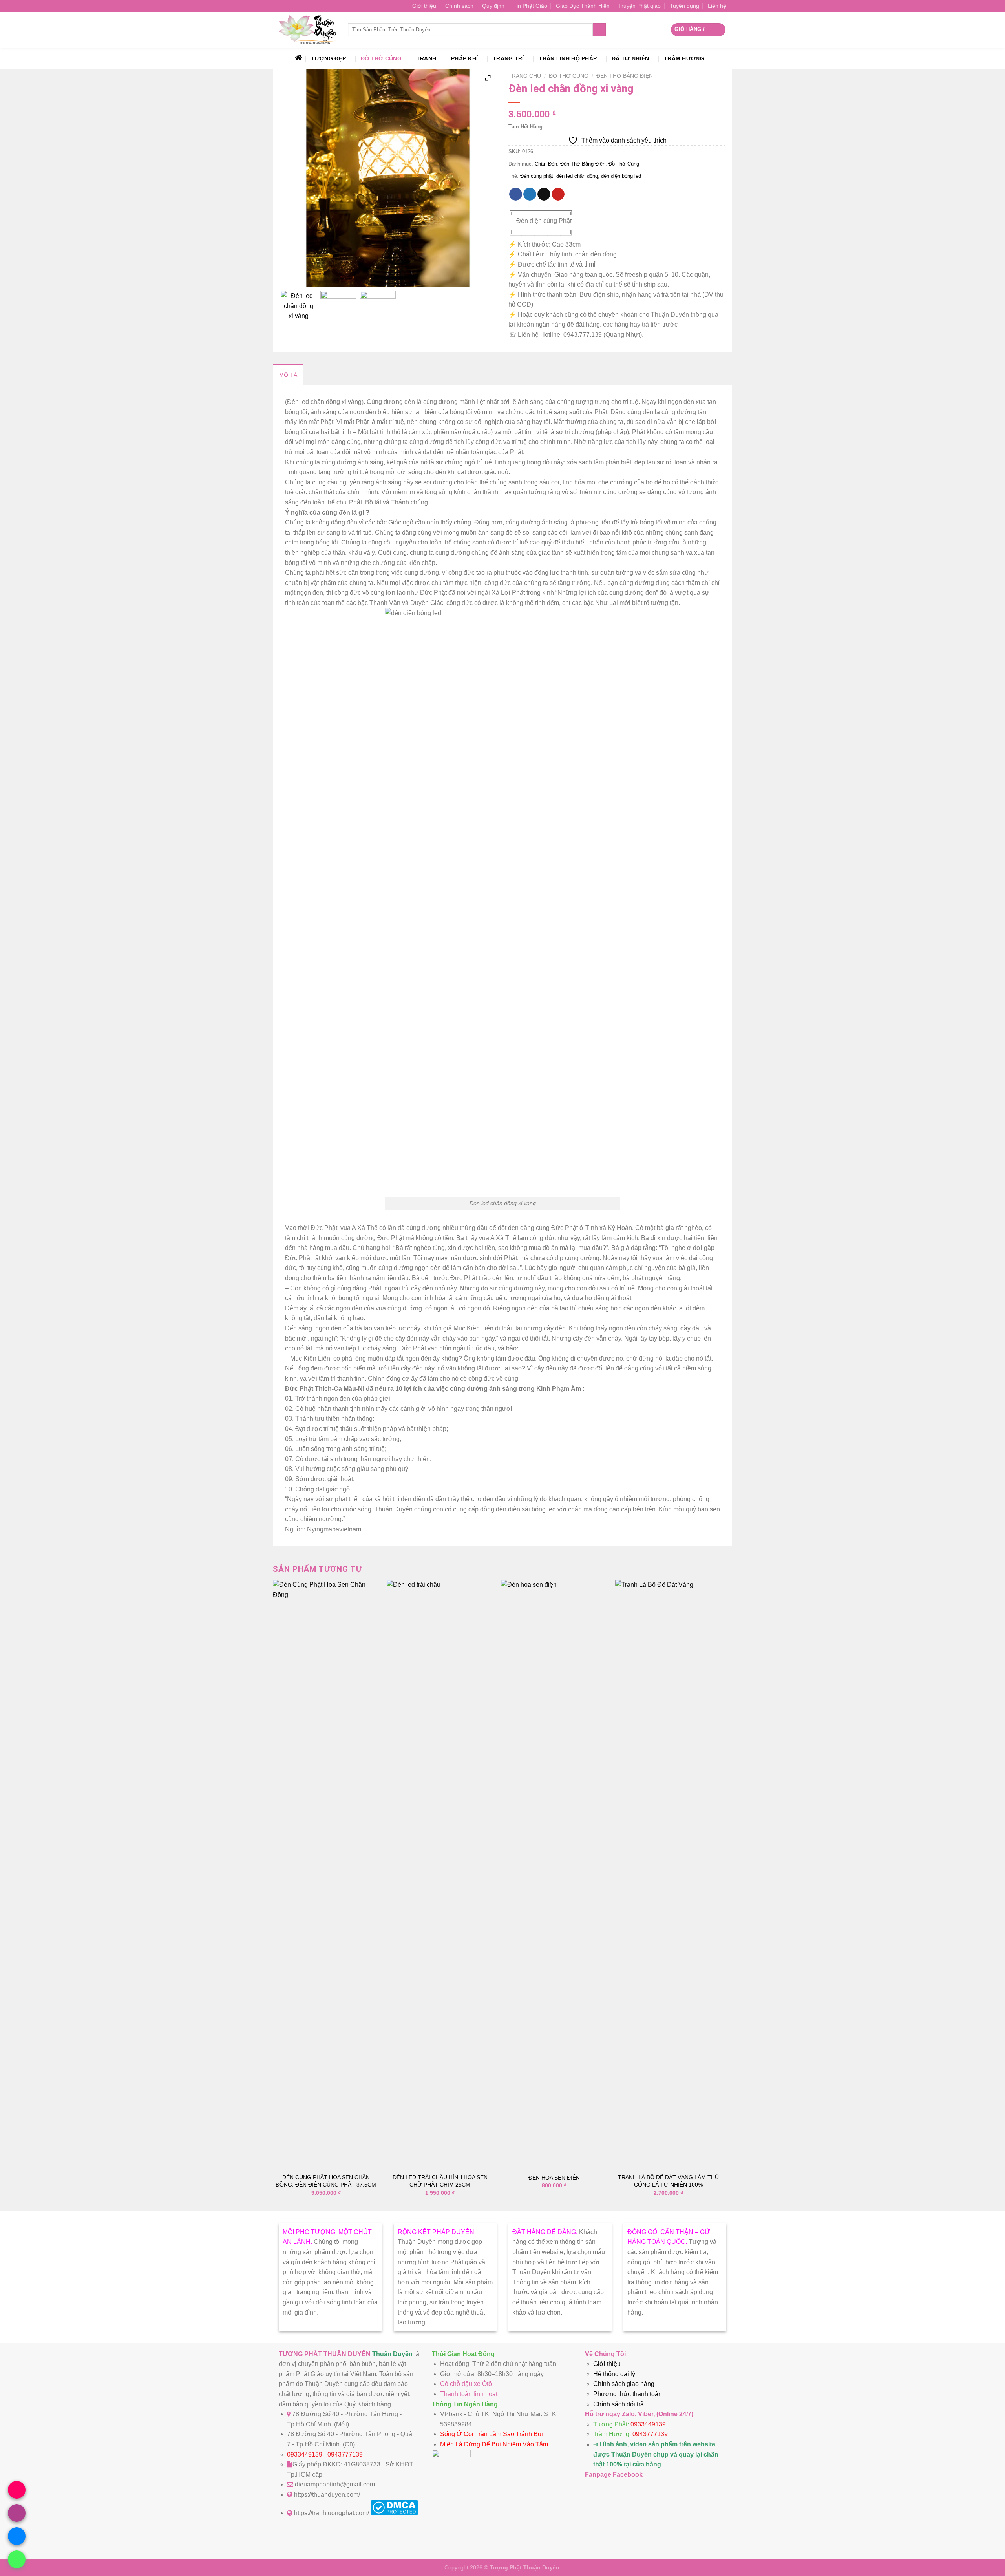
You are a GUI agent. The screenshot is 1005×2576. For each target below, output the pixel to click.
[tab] (288, 375)
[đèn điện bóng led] (299, 309)
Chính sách (459, 6)
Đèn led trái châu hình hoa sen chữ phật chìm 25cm (440, 2181)
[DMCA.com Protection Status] (394, 2513)
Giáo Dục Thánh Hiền (583, 6)
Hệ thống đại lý (614, 2374)
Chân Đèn (546, 164)
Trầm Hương (684, 58)
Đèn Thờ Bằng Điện (625, 76)
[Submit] (599, 30)
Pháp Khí (464, 58)
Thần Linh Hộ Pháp (568, 58)
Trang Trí (508, 58)
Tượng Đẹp (328, 58)
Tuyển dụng (684, 6)
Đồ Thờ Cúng (381, 58)
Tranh (426, 58)
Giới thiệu (424, 6)
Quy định (493, 6)
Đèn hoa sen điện (554, 2178)
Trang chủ (525, 76)
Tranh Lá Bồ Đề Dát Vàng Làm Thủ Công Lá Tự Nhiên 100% (668, 2181)
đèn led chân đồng (577, 176)
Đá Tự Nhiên (630, 58)
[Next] (721, 1895)
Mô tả (288, 375)
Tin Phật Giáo (530, 6)
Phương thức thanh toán (628, 2394)
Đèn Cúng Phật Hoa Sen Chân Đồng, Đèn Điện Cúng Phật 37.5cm (326, 2181)
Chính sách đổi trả (619, 2404)
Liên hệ (717, 6)
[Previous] (273, 1895)
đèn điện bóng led (621, 176)
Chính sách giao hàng (624, 2384)
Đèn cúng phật (537, 176)
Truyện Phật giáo (640, 6)
